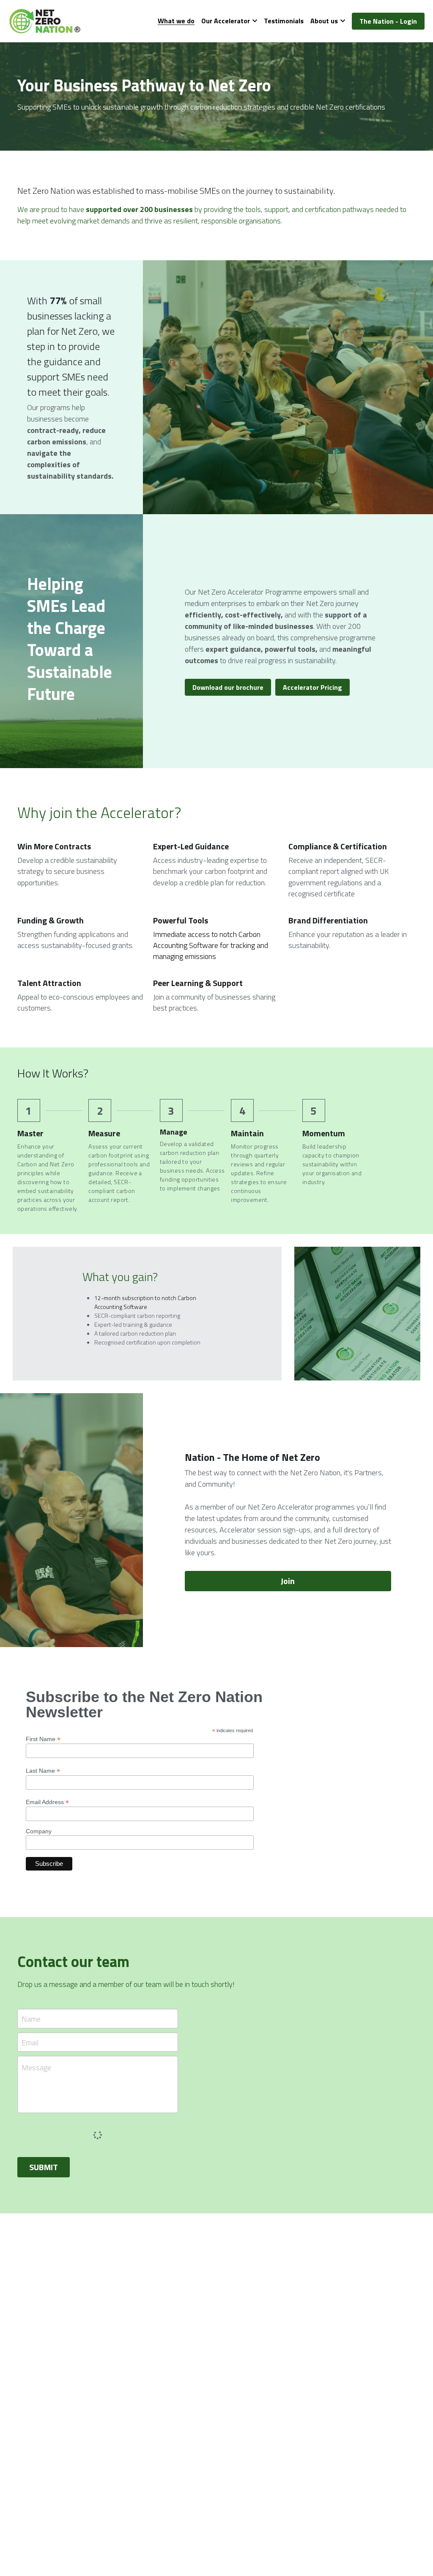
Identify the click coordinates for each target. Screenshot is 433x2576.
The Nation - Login (388, 21)
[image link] (51, 21)
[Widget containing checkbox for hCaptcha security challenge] (81, 2133)
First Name (43, 1739)
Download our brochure (228, 687)
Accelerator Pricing (312, 687)
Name (31, 2019)
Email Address (47, 1802)
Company (39, 1831)
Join (288, 1581)
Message (36, 2068)
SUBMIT (44, 2167)
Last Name (43, 1770)
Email (30, 2042)
